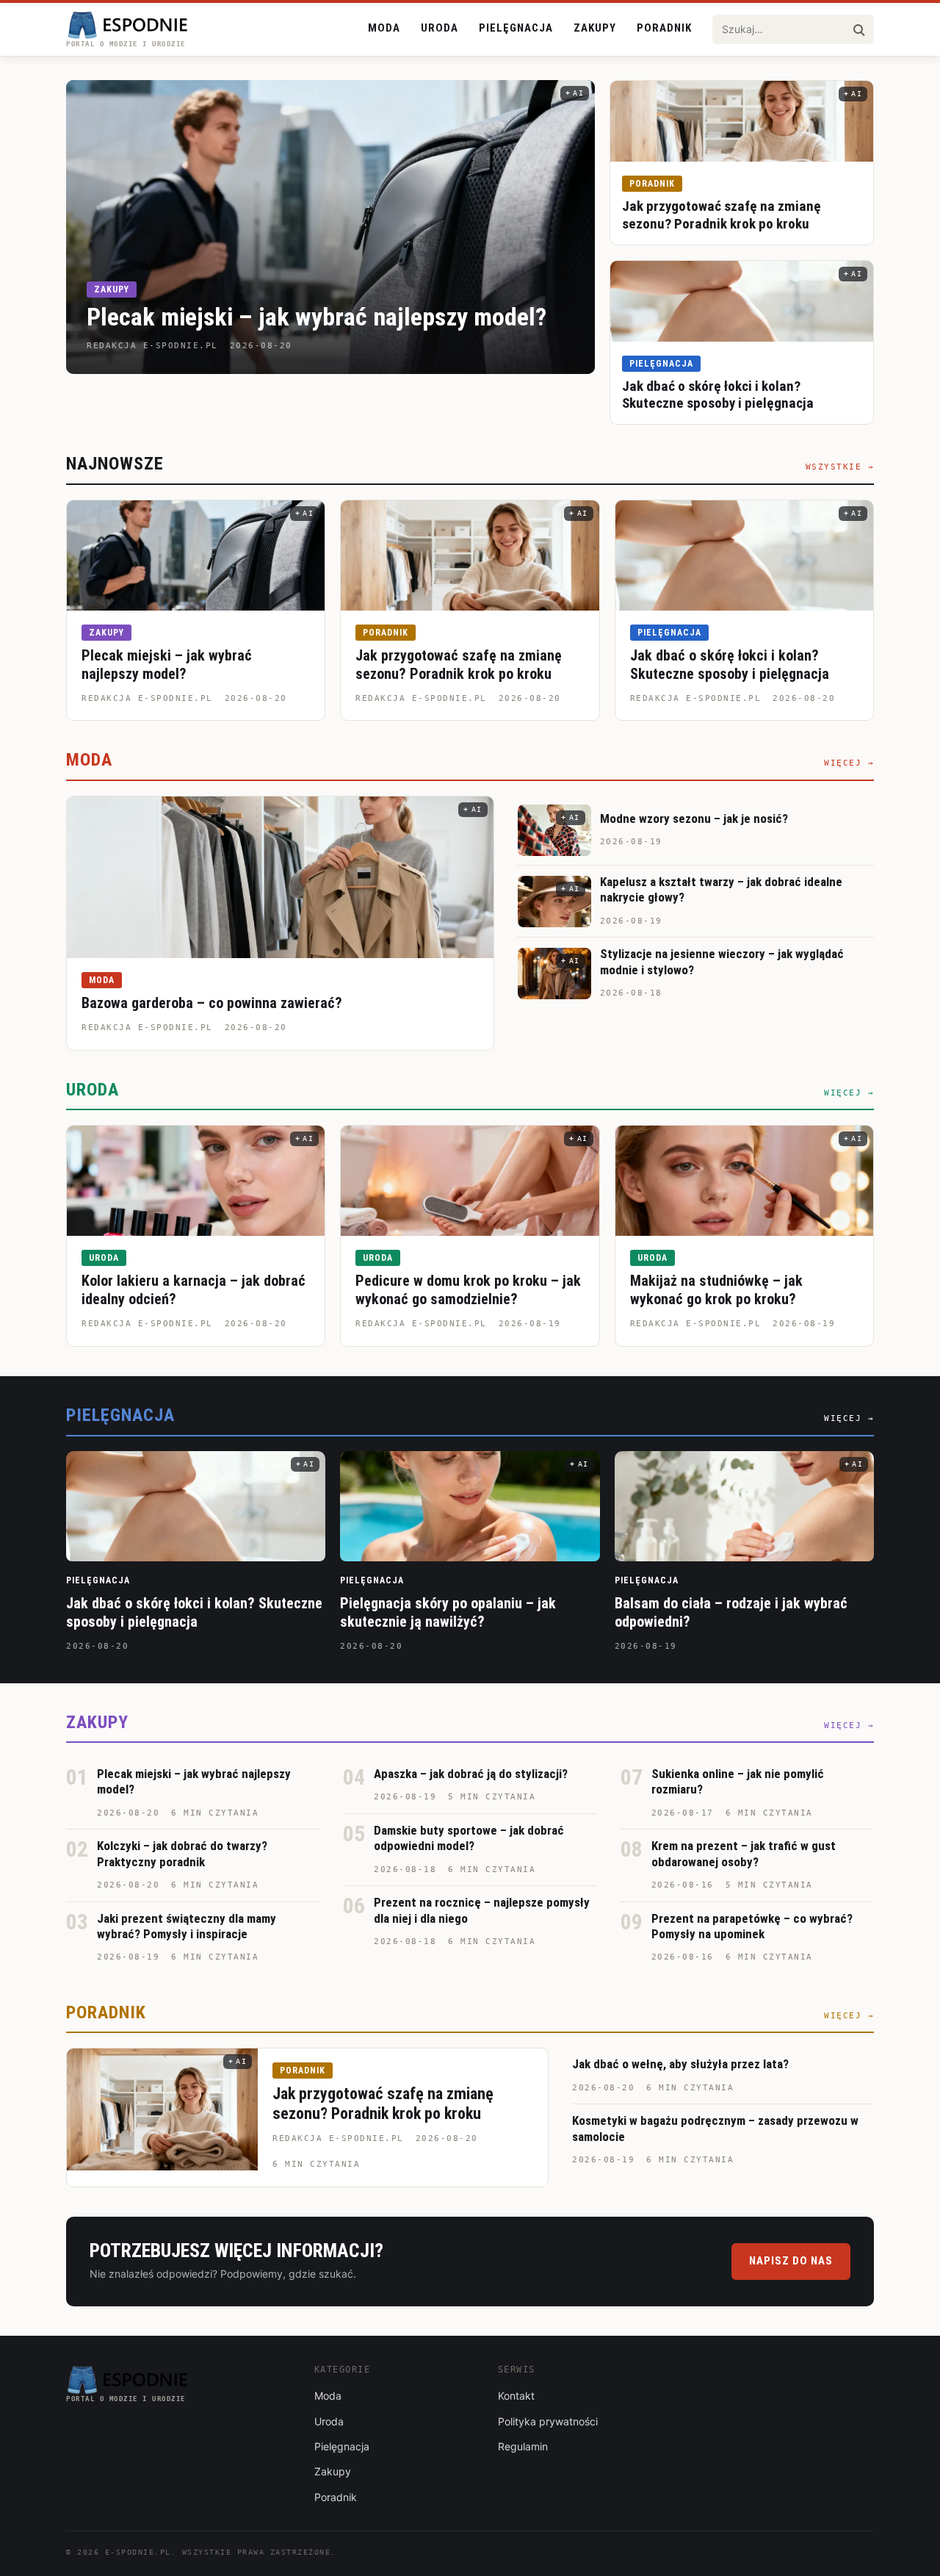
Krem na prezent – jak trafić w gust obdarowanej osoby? (744, 1853)
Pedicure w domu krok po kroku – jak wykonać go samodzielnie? (468, 1290)
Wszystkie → (840, 467)
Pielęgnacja (516, 28)
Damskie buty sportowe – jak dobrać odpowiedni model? (469, 1838)
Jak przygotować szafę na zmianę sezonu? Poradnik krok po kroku (722, 215)
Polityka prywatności (548, 2421)
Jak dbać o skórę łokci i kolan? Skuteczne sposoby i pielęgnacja (718, 395)
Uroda (440, 28)
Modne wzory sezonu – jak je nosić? (694, 819)
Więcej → (849, 763)
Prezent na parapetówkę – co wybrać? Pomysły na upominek (752, 1926)
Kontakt (516, 2396)
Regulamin (523, 2446)
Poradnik (664, 28)
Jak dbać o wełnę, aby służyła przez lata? (680, 2064)
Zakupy (595, 28)
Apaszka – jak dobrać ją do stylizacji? (471, 1774)
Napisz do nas (791, 2261)
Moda (384, 28)
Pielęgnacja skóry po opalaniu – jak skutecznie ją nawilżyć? (448, 1612)
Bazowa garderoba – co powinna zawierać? (212, 1003)
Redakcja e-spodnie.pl (147, 698)
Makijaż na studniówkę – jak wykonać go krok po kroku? (716, 1290)
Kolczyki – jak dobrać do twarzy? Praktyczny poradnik (182, 1853)
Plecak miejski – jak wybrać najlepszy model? (317, 317)
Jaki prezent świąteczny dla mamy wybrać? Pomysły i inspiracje (187, 1926)
